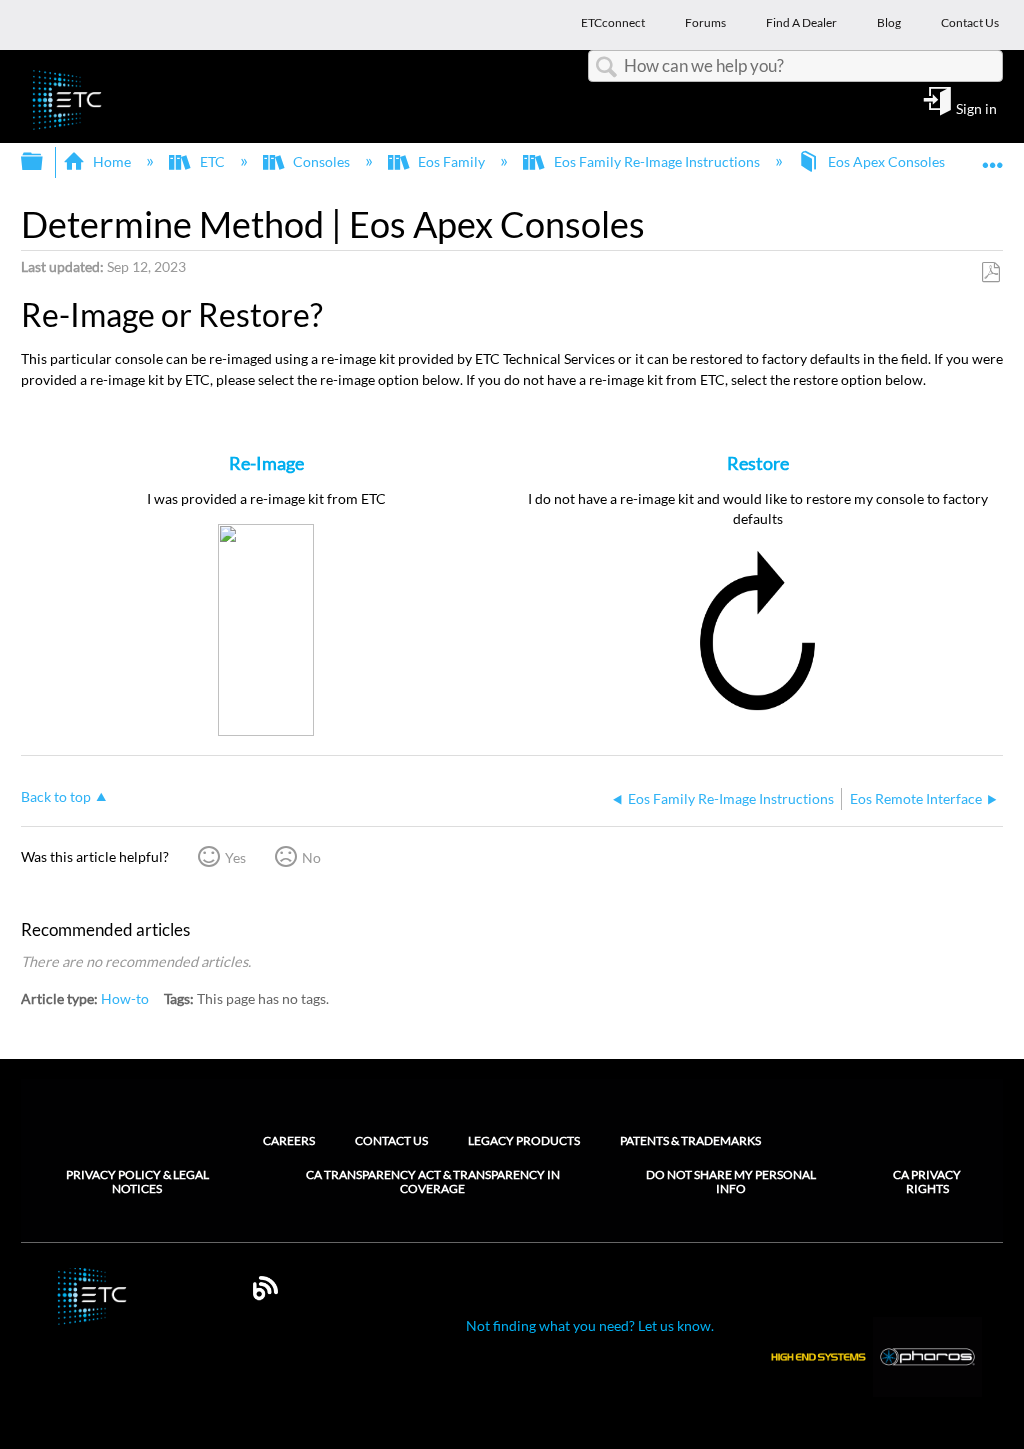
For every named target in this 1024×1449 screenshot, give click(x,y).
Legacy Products (524, 1140)
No (311, 857)
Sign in (976, 108)
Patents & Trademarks (690, 1140)
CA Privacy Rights (927, 1182)
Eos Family (451, 161)
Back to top (56, 797)
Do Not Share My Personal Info (731, 1182)
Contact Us (391, 1140)
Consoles (321, 161)
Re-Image (266, 463)
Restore (758, 463)
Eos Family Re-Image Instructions (656, 161)
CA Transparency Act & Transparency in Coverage (433, 1182)
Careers (289, 1140)
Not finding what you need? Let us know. (590, 1325)
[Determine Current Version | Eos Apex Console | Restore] (757, 711)
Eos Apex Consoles (886, 161)
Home (112, 161)
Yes (235, 857)
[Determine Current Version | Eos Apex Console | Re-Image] (266, 730)
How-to (125, 998)
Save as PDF (990, 272)
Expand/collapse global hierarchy (45, 162)
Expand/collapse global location (993, 155)
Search (606, 67)
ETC (212, 161)
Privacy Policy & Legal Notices (137, 1182)
